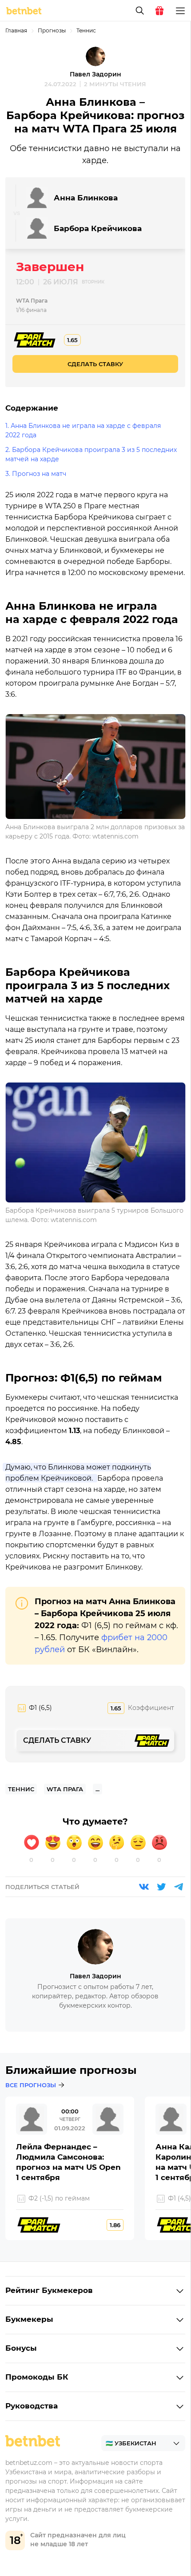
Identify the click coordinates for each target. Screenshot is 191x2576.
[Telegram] (179, 1887)
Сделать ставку (95, 364)
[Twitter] (161, 1887)
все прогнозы (31, 2085)
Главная (16, 30)
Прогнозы (52, 30)
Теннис (86, 30)
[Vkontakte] (144, 1887)
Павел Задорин (95, 74)
